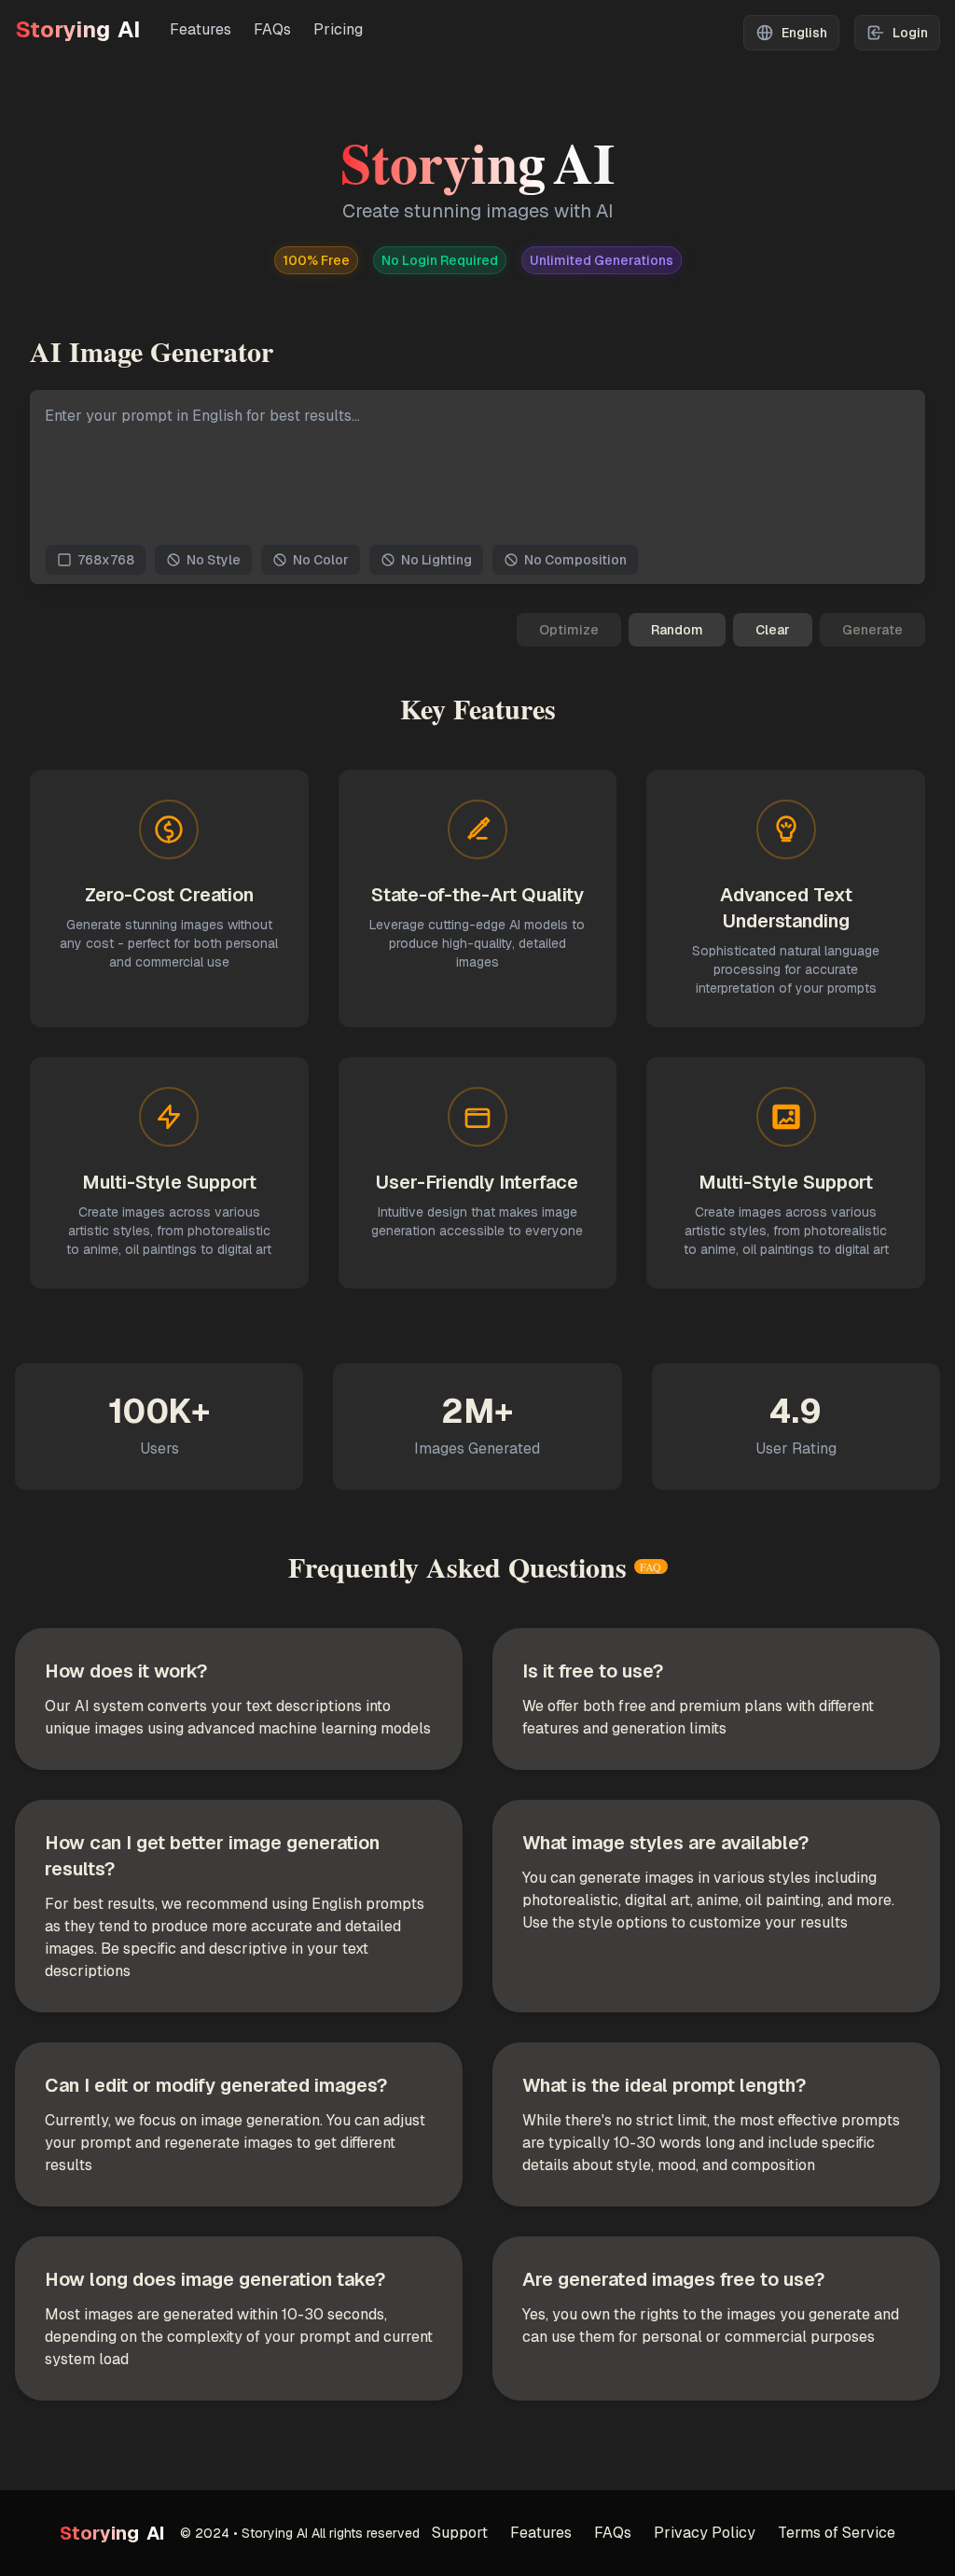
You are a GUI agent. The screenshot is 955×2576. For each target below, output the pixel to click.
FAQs (272, 29)
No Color (321, 560)
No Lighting (436, 560)
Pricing (338, 29)
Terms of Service (837, 2533)
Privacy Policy (705, 2533)
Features (201, 29)
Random (677, 630)
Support (460, 2533)
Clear (773, 630)
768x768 (106, 560)
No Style (214, 560)
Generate (872, 630)
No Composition (575, 560)
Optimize (569, 630)
